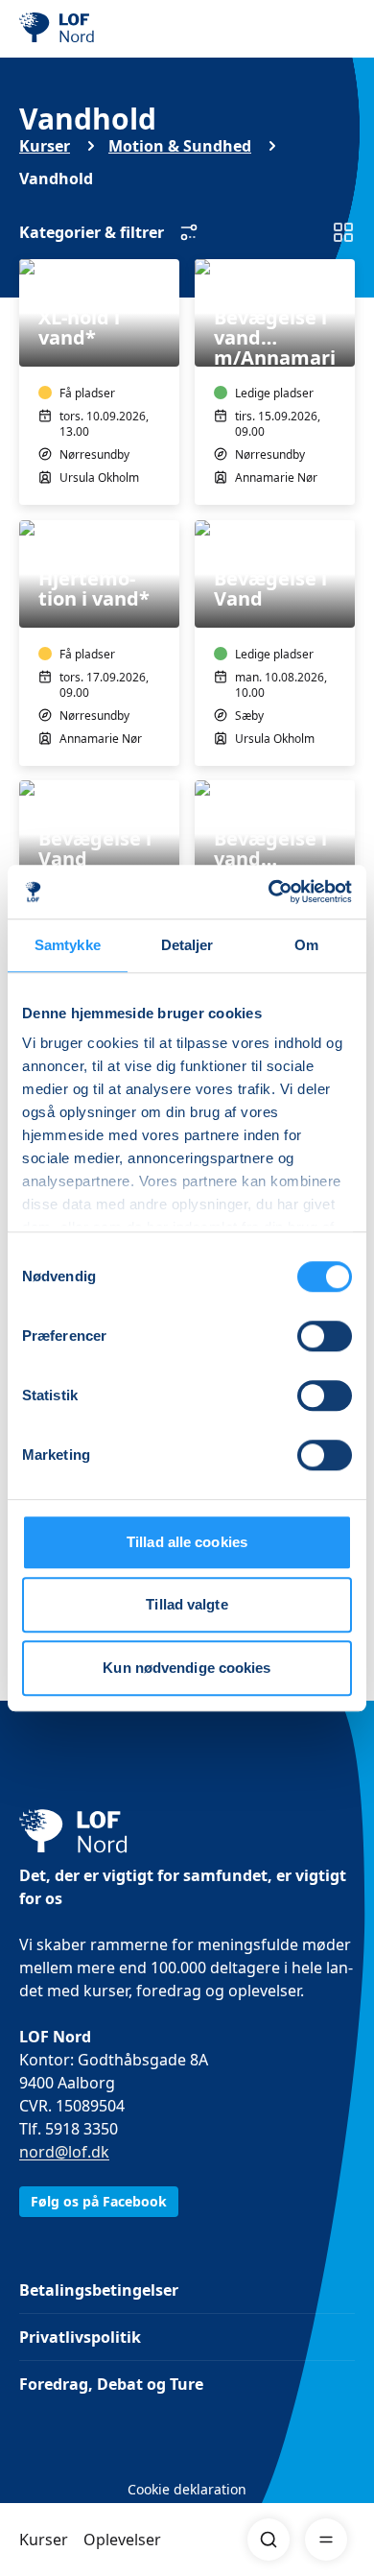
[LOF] (116, 29)
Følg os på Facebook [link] (99, 2201)
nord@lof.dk (64, 2152)
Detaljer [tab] (187, 945)
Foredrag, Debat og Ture (111, 2384)
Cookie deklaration (187, 2489)
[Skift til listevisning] (343, 232)
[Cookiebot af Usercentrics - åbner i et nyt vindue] (269, 892)
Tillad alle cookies (187, 1542)
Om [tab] (306, 945)
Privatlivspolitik (80, 2337)
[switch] (325, 1336)
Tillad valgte (187, 1604)
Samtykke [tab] (68, 945)
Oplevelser (122, 2540)
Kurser (44, 2540)
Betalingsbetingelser (99, 2290)
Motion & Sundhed (180, 146)
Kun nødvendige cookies (187, 1668)
